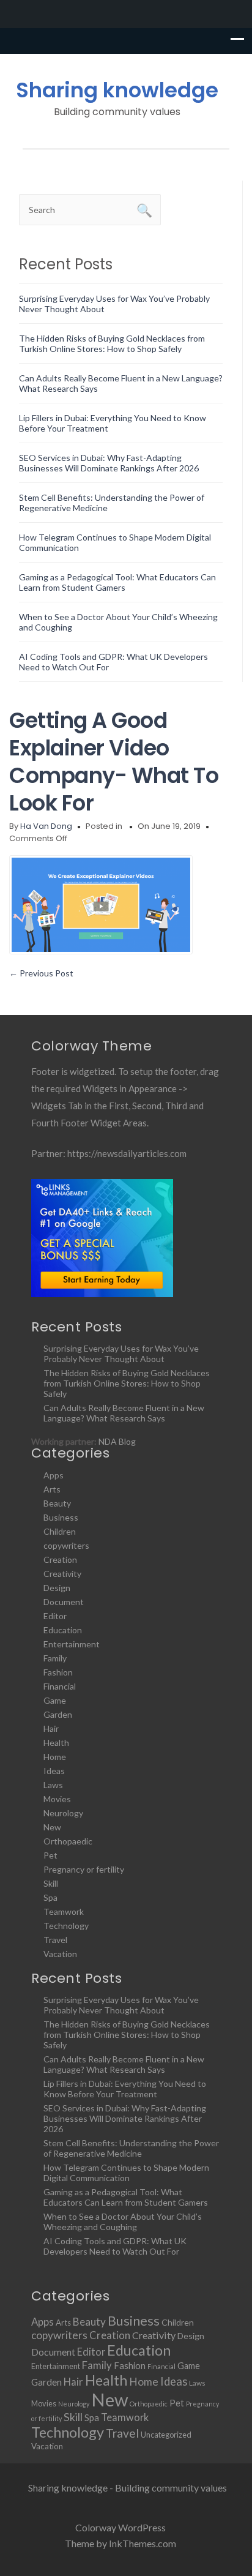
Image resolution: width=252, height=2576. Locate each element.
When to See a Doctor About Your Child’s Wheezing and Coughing (123, 2222)
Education (63, 1630)
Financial (60, 1686)
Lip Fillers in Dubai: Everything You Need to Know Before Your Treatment (125, 2089)
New (52, 1827)
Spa (50, 1897)
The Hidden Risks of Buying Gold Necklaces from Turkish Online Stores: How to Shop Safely (112, 343)
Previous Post (41, 973)
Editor (55, 1616)
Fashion (58, 1672)
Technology (66, 1926)
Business (61, 1517)
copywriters (66, 1545)
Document (64, 1602)
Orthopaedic (68, 1841)
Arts (52, 1489)
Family (55, 1658)
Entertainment (72, 1644)
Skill (51, 1883)
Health (56, 1743)
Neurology (63, 1813)
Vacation (60, 1954)
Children (60, 1531)
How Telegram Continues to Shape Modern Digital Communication (126, 2173)
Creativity (62, 1574)
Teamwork (64, 1911)
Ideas (54, 1771)
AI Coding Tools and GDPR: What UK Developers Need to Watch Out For (115, 2246)
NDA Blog (117, 1441)
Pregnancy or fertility (84, 1869)
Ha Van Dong (46, 826)
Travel (55, 1940)
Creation (60, 1559)
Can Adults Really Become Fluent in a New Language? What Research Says (124, 1413)
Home (55, 1757)
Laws (53, 1785)
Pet (50, 1855)
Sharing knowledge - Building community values (128, 2488)
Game (55, 1700)
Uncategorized (166, 2435)
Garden (58, 1714)
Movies (57, 1799)
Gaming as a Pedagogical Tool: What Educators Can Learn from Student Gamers (117, 582)
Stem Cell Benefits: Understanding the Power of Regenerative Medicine (131, 2148)
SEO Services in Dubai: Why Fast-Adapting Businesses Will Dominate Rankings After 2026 (109, 463)
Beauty (57, 1503)
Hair (51, 1728)
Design (57, 1588)
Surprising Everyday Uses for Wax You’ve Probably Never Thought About (121, 1354)
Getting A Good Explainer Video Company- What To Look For (114, 762)
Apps (54, 1475)
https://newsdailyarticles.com (127, 1153)
